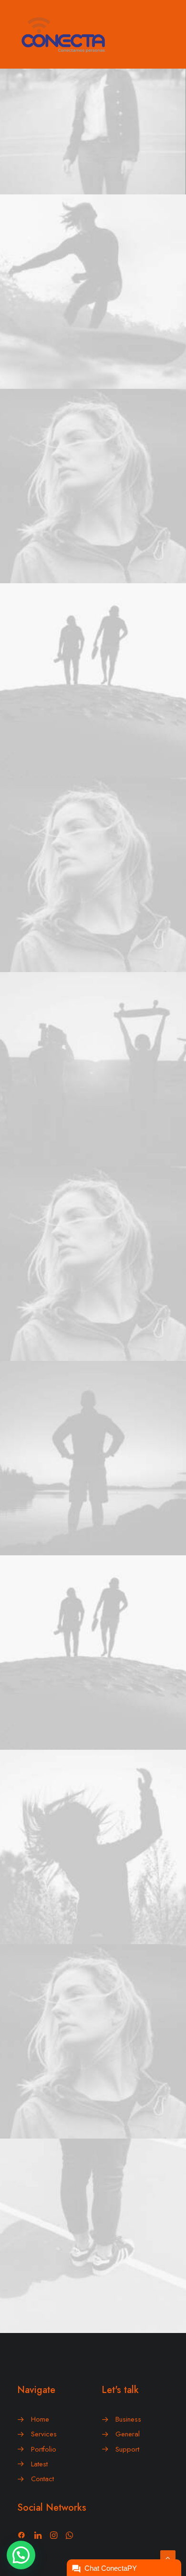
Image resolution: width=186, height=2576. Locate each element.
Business (128, 2419)
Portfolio (44, 2449)
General (128, 2434)
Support (127, 2449)
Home (40, 2419)
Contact (42, 2479)
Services (44, 2434)
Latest (39, 2464)
